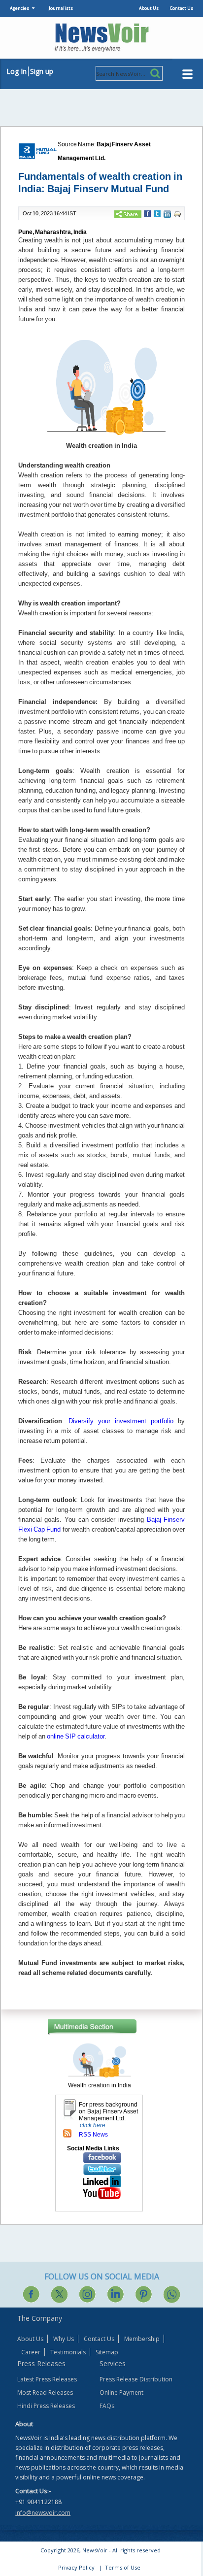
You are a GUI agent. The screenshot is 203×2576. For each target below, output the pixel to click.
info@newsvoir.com (43, 2513)
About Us (149, 8)
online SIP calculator (76, 1736)
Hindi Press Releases (46, 2406)
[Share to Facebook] (148, 213)
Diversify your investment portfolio (121, 1421)
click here (93, 2125)
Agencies (19, 8)
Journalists (61, 8)
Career (31, 2352)
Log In (17, 71)
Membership (142, 2339)
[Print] (177, 214)
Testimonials (68, 2352)
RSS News (93, 2135)
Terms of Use (123, 2567)
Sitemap (107, 2352)
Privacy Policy (76, 2567)
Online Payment (121, 2392)
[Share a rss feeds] (67, 2133)
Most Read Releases (45, 2392)
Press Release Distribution (136, 2379)
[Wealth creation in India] (100, 2060)
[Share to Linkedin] (167, 214)
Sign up (42, 71)
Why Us (64, 2339)
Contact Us (182, 8)
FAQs (107, 2406)
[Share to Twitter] (157, 213)
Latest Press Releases (47, 2379)
